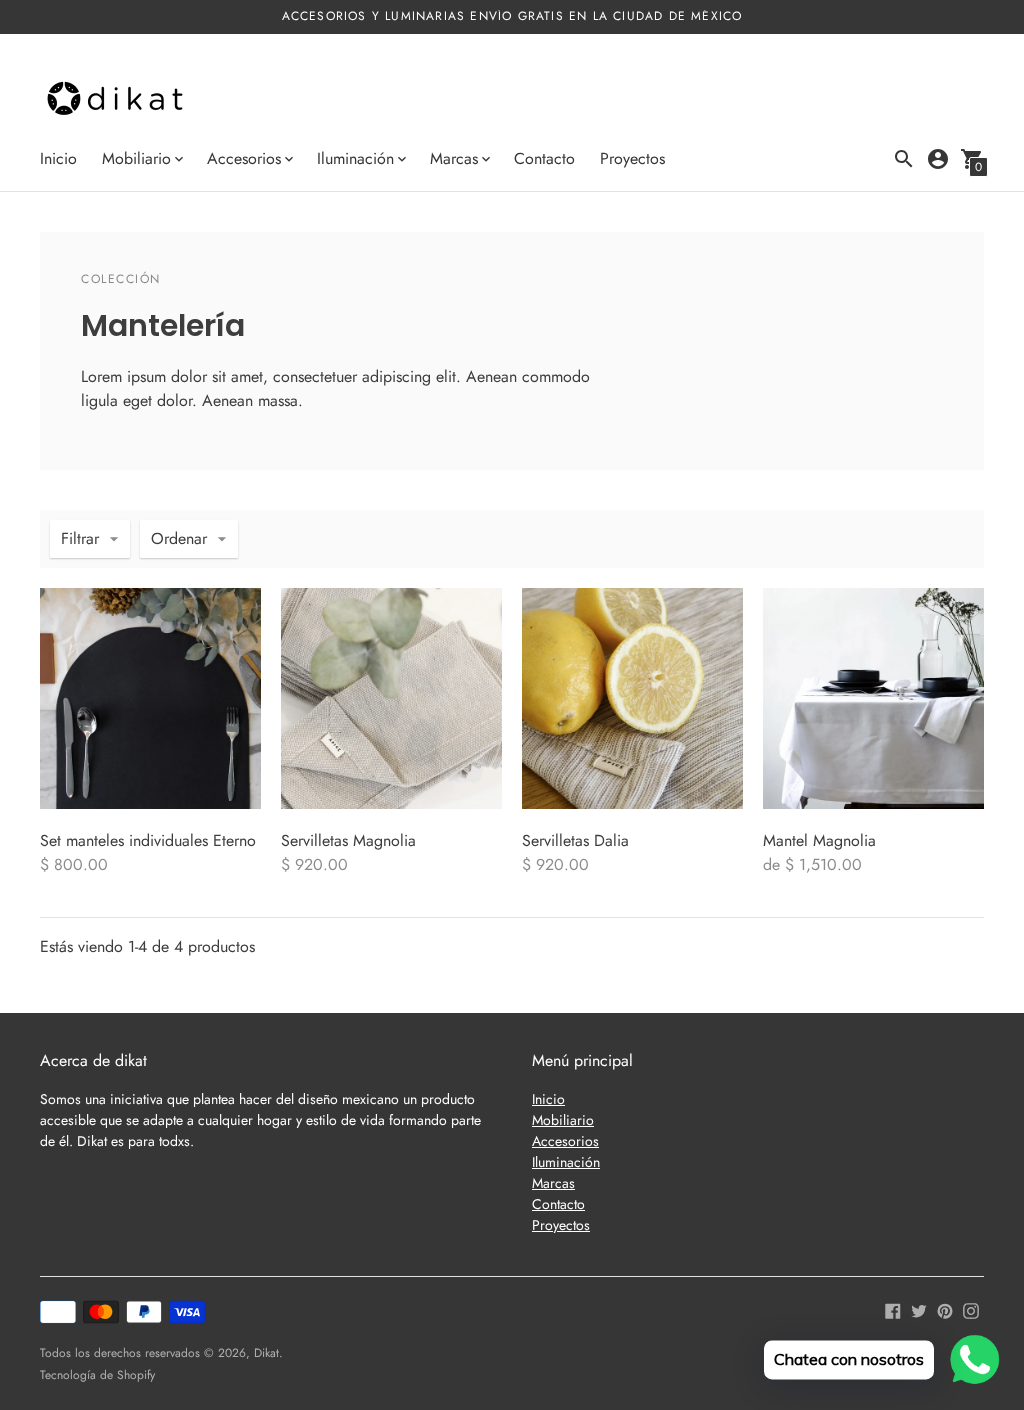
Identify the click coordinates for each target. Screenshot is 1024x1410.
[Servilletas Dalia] (632, 698)
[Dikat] (115, 100)
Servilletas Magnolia (348, 840)
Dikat (266, 1353)
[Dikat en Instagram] (971, 1309)
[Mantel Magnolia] (873, 698)
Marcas (553, 1183)
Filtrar (80, 538)
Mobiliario (563, 1120)
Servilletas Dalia (575, 840)
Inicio (58, 158)
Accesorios (565, 1141)
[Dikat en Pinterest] (945, 1309)
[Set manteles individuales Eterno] (150, 698)
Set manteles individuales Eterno (148, 840)
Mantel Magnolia (819, 840)
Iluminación (566, 1162)
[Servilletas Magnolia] (391, 698)
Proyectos (632, 158)
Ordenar (179, 538)
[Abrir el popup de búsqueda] (904, 159)
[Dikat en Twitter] (919, 1309)
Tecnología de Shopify (97, 1375)
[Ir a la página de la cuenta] (938, 159)
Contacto (544, 158)
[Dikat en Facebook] (893, 1309)
